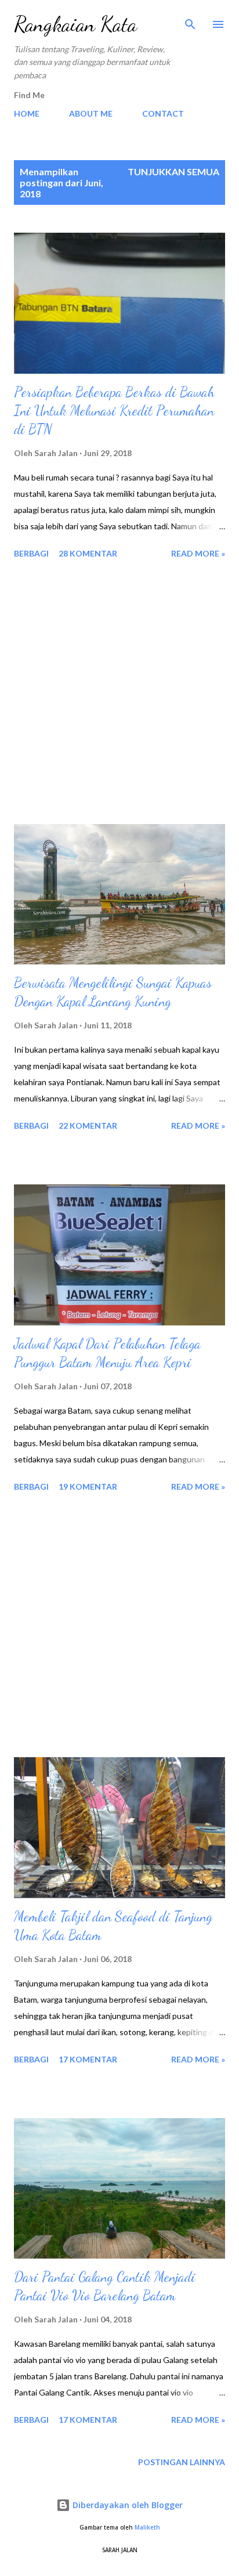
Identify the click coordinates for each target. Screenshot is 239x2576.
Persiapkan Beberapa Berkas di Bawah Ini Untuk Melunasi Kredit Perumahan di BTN (114, 411)
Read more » (198, 553)
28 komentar (88, 553)
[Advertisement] (119, 693)
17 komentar (88, 2059)
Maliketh (147, 2528)
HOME (27, 113)
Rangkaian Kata (75, 24)
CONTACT (163, 113)
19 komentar (88, 1486)
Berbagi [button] (31, 553)
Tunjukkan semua (173, 171)
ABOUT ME (91, 113)
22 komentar (88, 1126)
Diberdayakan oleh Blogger (126, 2505)
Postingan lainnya (182, 2462)
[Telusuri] (190, 21)
